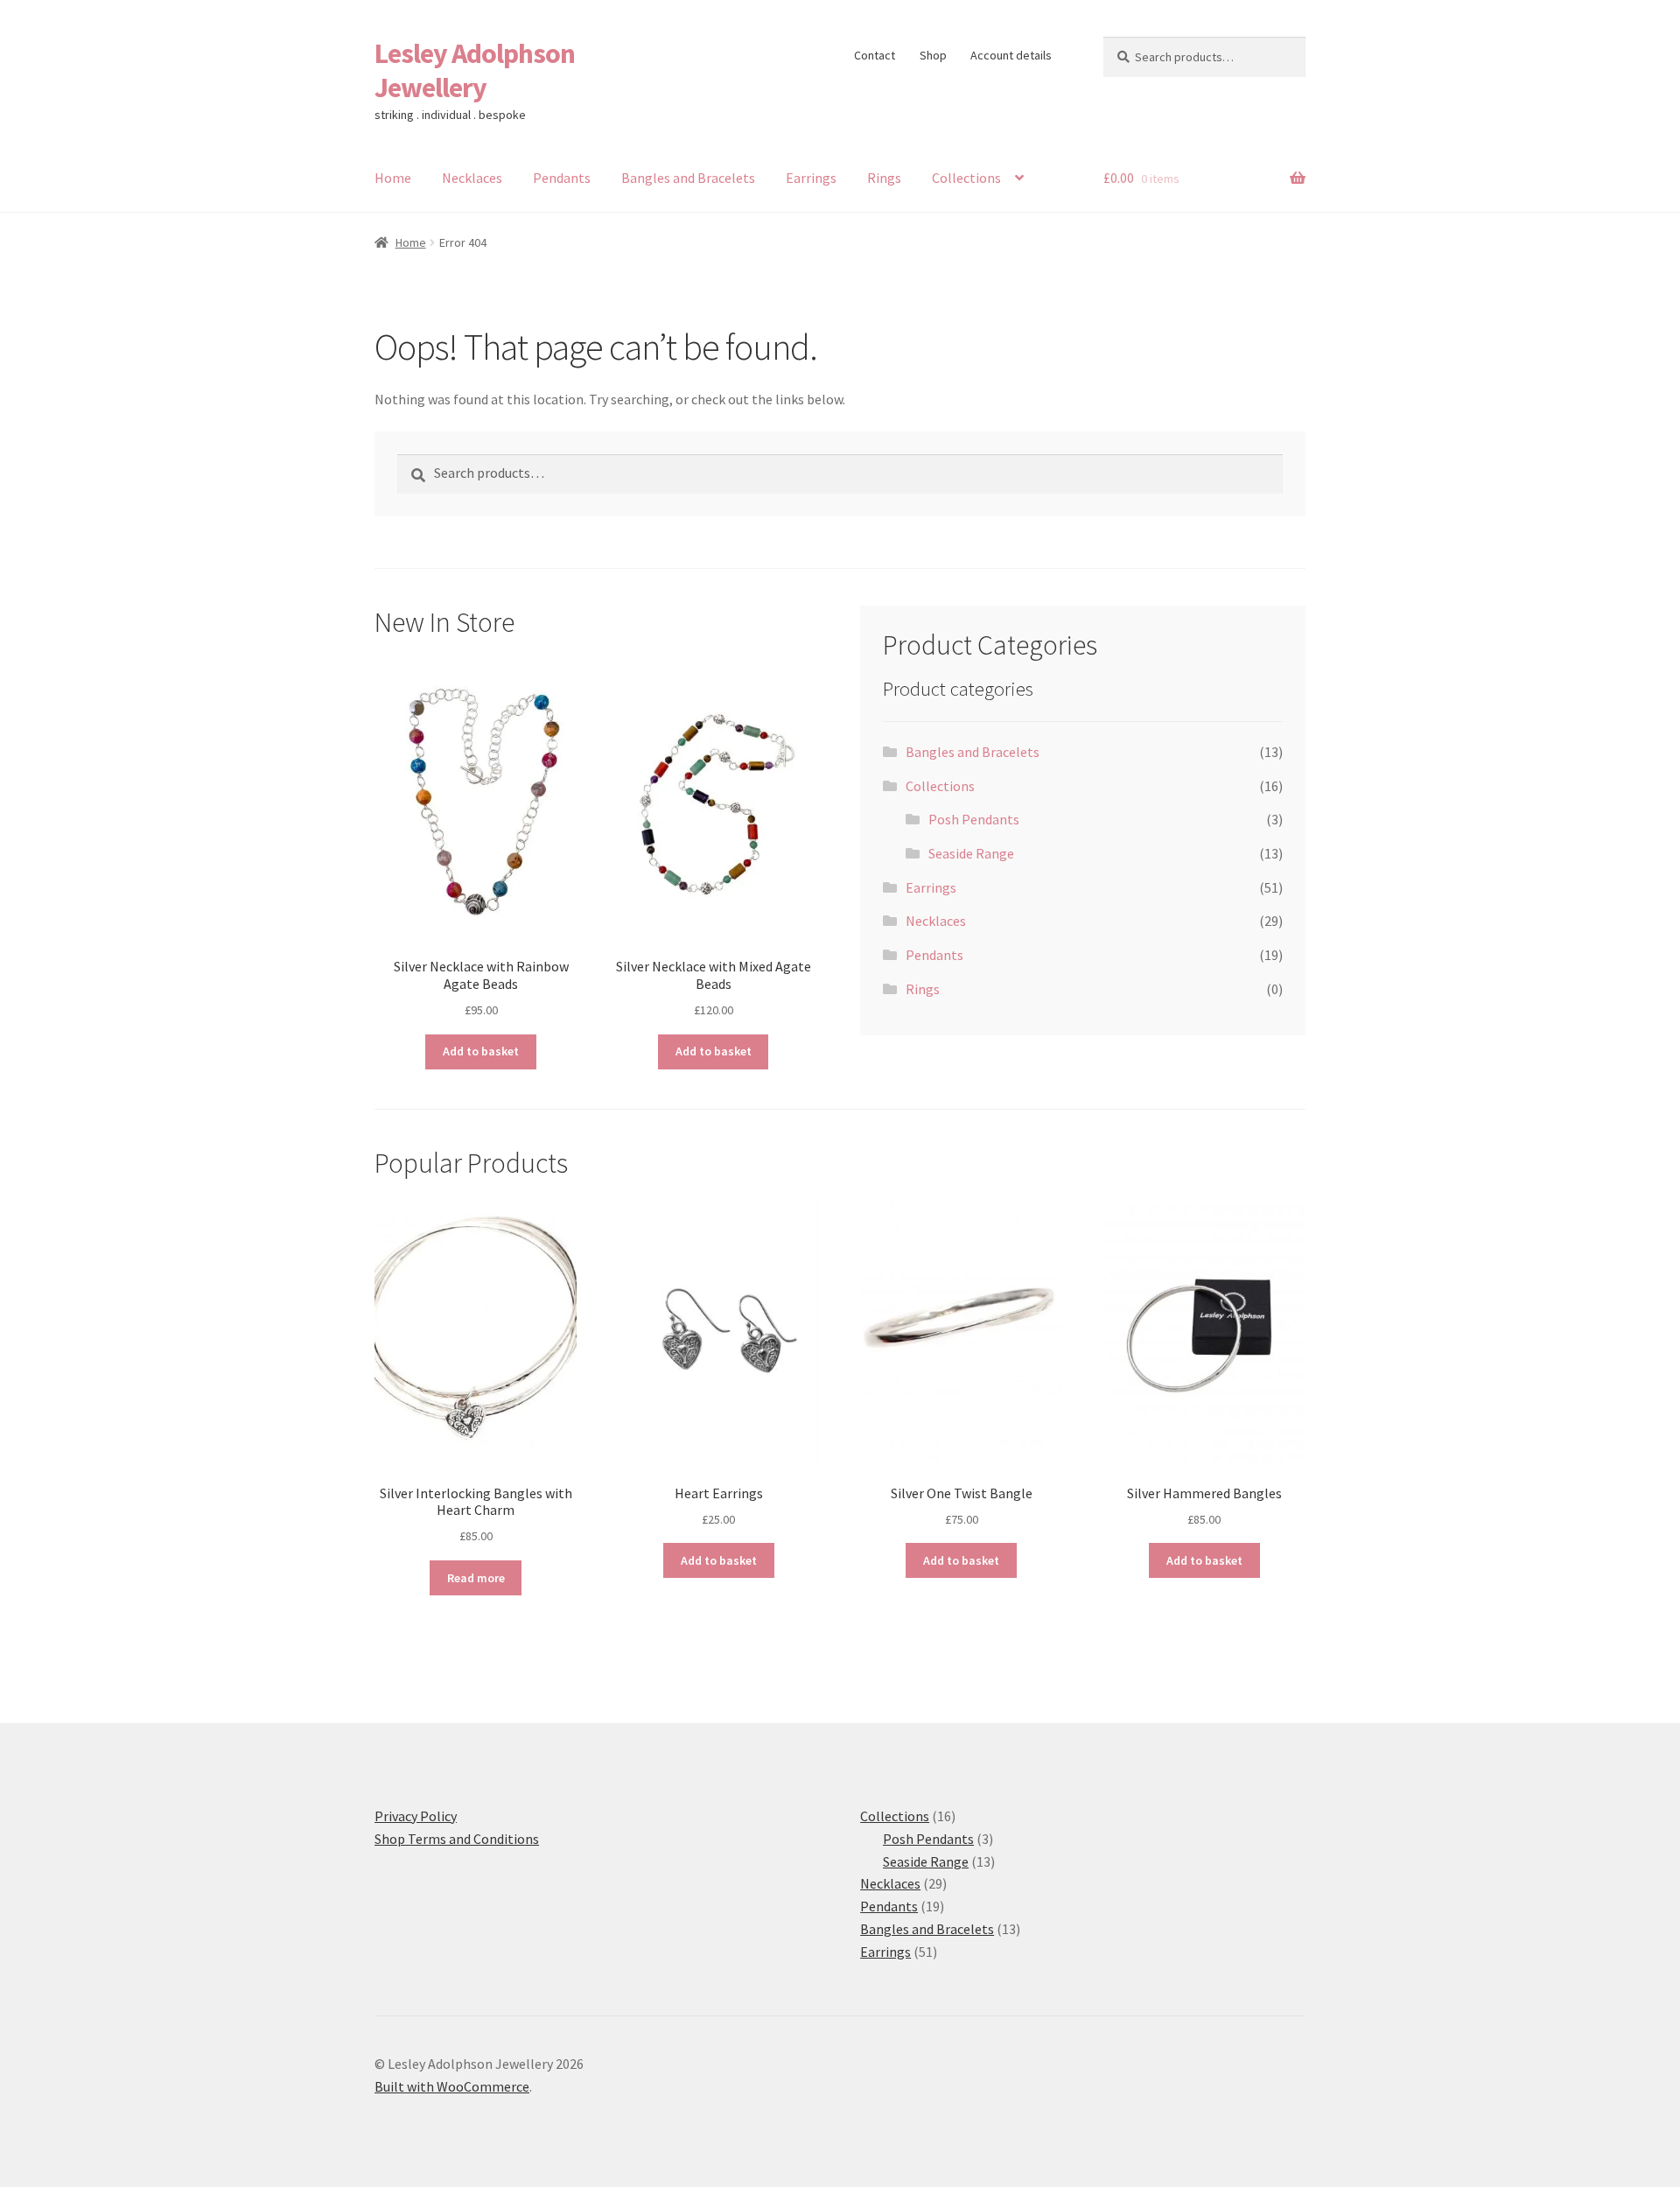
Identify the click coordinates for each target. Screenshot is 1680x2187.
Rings (884, 178)
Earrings (811, 178)
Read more (476, 1578)
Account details (1011, 55)
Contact (875, 55)
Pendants (562, 178)
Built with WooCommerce (452, 2086)
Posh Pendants (974, 819)
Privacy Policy (416, 1816)
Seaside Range (971, 853)
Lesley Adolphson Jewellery (475, 70)
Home (393, 178)
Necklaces (472, 178)
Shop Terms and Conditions (457, 1839)
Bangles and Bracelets (688, 178)
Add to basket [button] (481, 1051)
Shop (933, 55)
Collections (966, 178)
